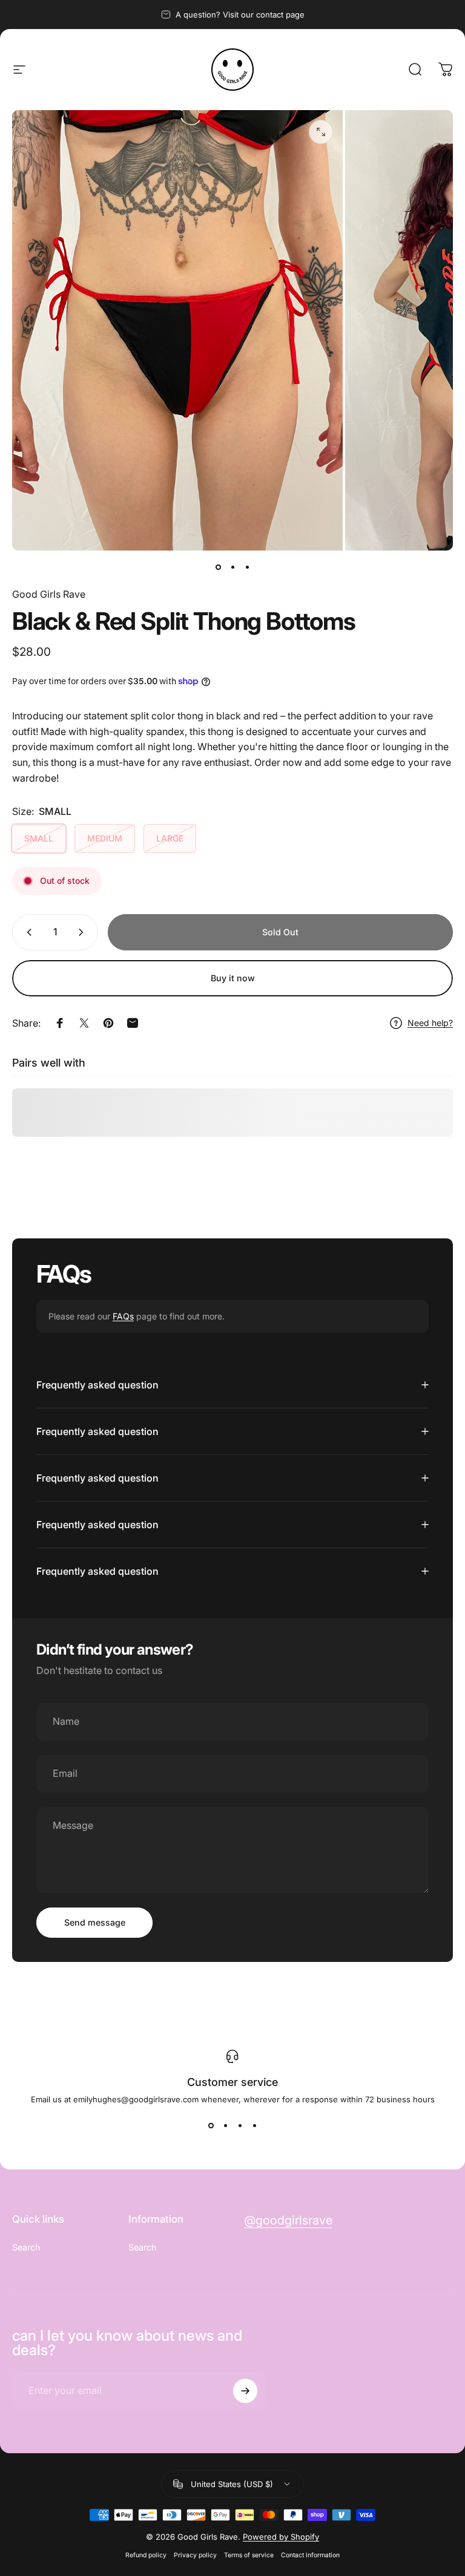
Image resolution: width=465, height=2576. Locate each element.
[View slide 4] (254, 2126)
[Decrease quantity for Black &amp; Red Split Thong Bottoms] (27, 932)
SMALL (39, 838)
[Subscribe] (245, 2391)
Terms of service (249, 2555)
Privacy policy (195, 2555)
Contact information (310, 2555)
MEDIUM (105, 838)
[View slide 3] (240, 2126)
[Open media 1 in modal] (321, 132)
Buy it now (233, 978)
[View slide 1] (211, 2126)
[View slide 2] (225, 2126)
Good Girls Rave (49, 594)
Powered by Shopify (281, 2537)
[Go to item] (218, 567)
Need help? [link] (430, 1023)
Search (26, 2247)
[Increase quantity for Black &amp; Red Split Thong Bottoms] (84, 932)
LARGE (170, 838)
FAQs (123, 1316)
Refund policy (146, 2555)
